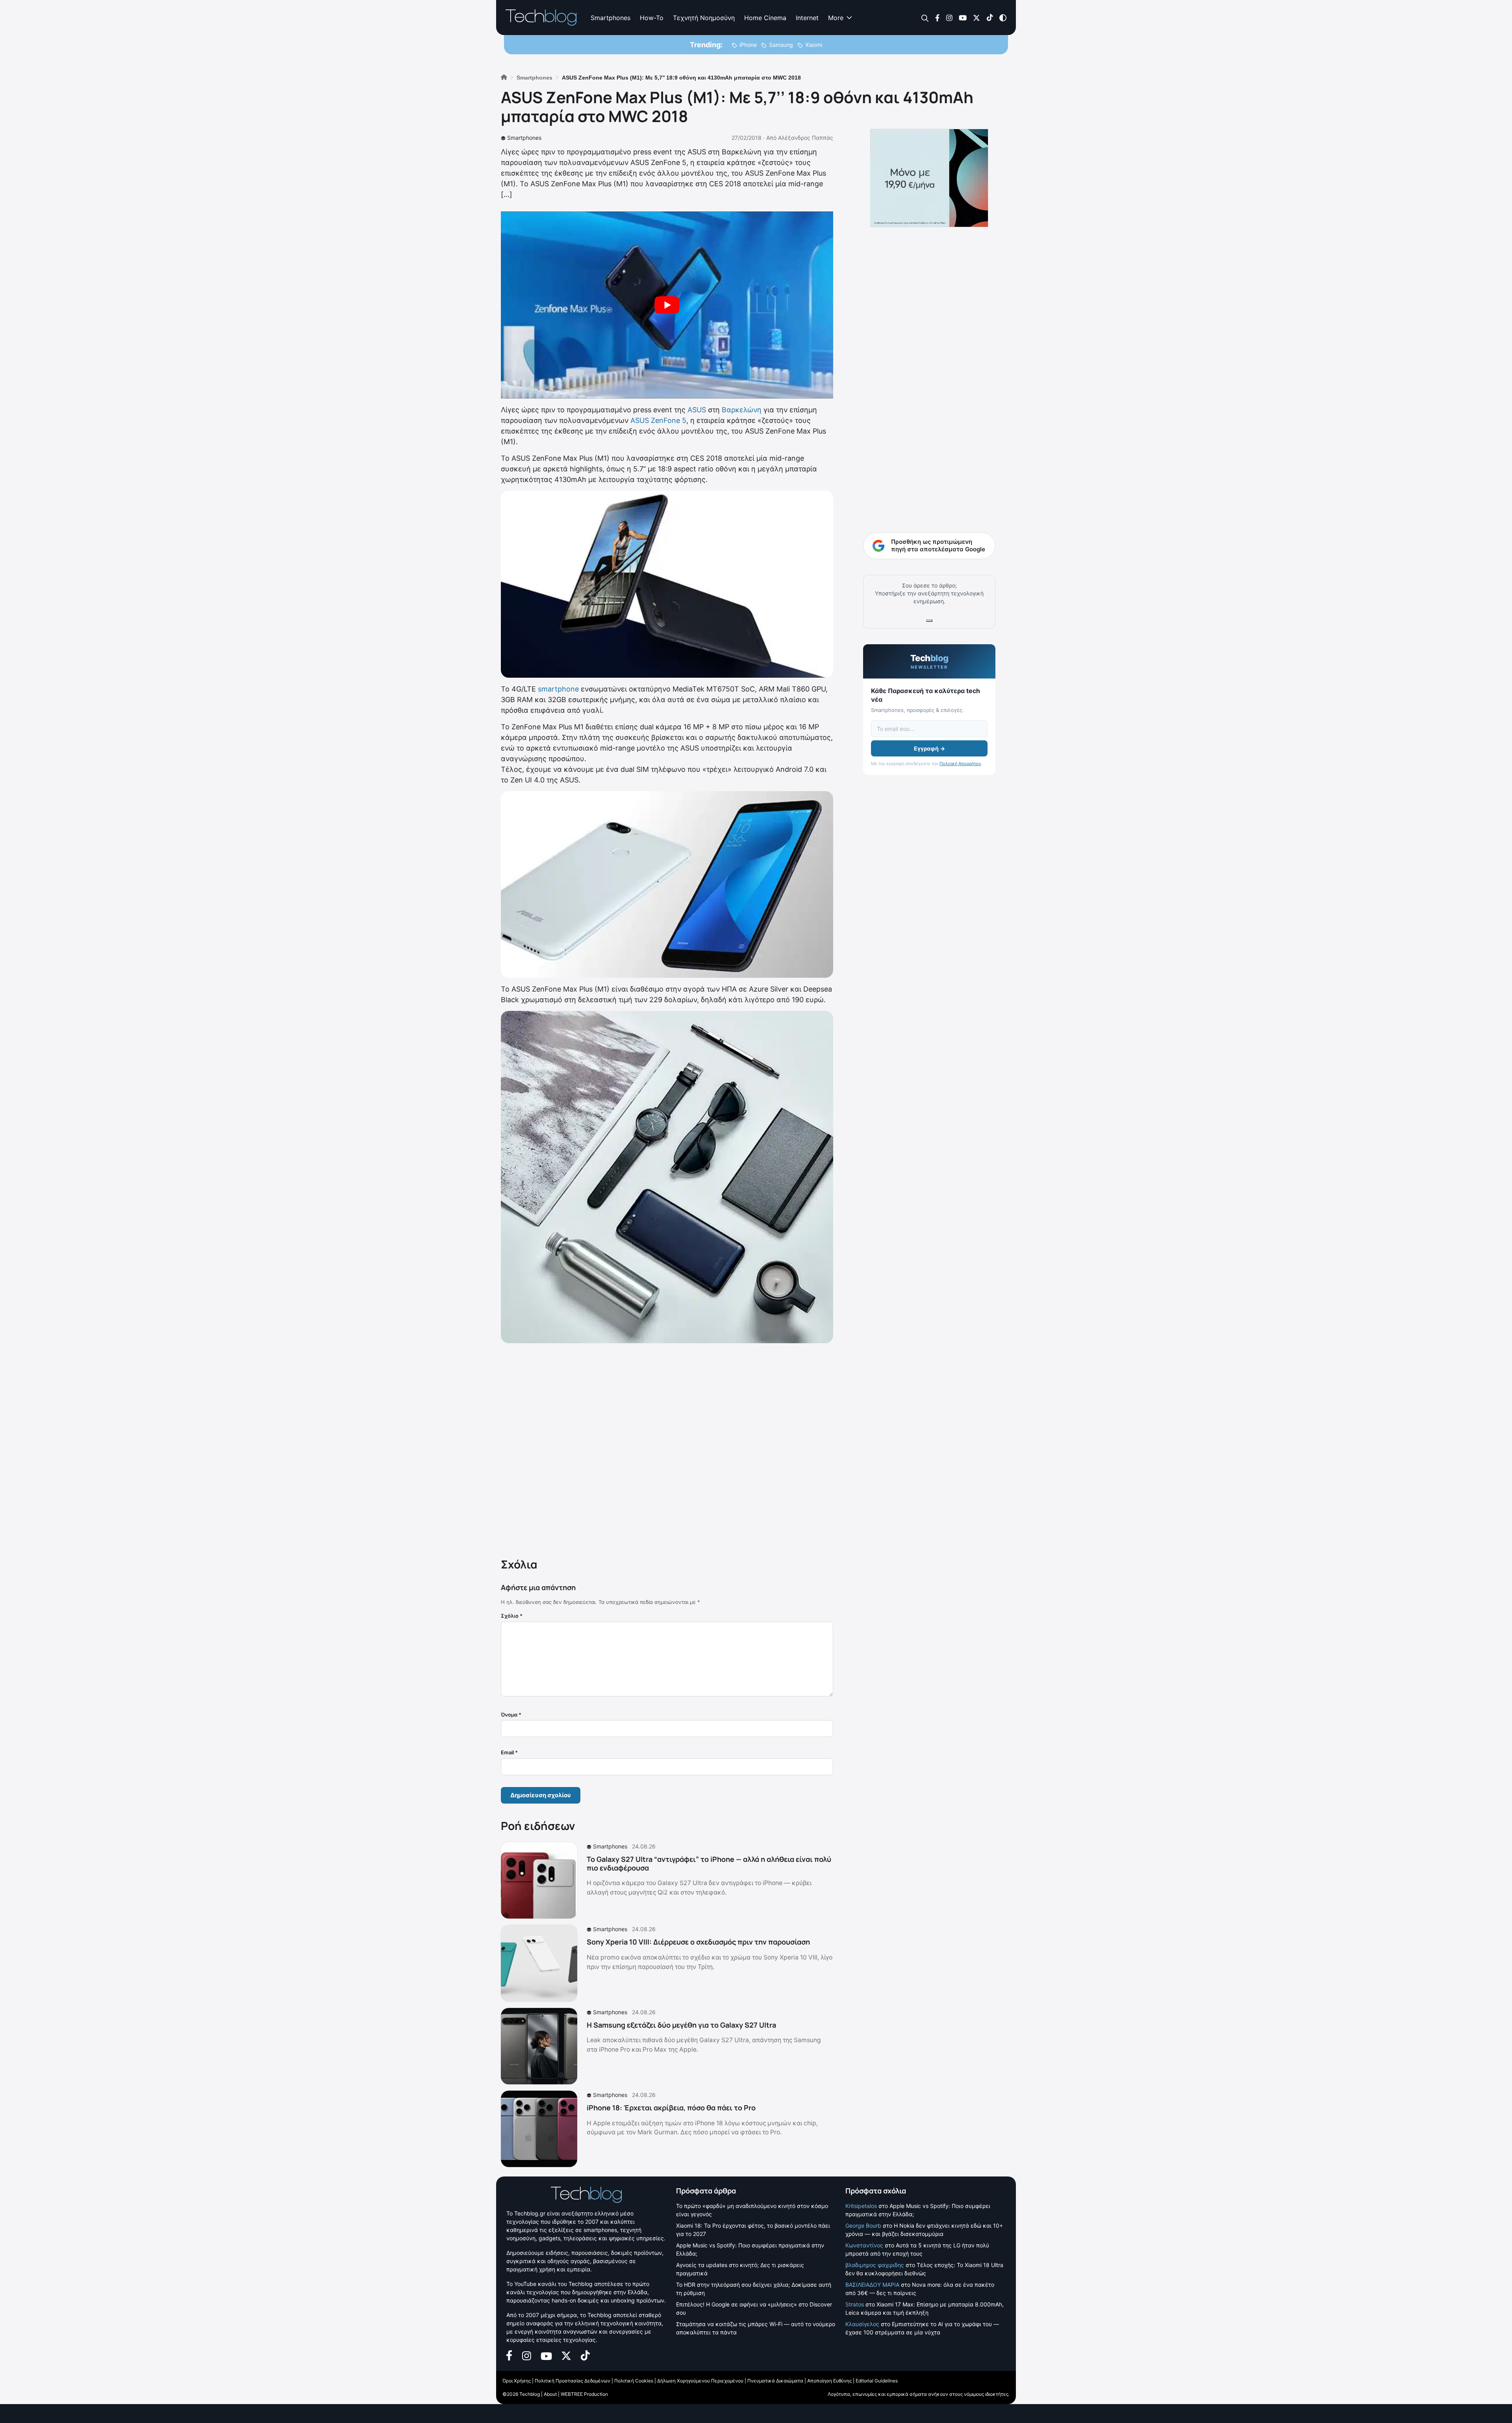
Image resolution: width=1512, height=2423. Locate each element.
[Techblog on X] (976, 17)
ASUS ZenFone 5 (658, 420)
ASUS (697, 410)
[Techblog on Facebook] (937, 17)
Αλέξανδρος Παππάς (806, 138)
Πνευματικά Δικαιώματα (775, 2381)
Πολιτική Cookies (634, 2381)
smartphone (558, 689)
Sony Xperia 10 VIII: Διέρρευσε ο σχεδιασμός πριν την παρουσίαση (698, 1942)
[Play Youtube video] (667, 305)
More (836, 18)
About (550, 2394)
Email (509, 1752)
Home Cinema (765, 18)
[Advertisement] (667, 1449)
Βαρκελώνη (742, 410)
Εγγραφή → (929, 748)
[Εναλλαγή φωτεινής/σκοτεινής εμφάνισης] (1003, 17)
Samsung (781, 45)
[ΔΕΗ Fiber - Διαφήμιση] (929, 178)
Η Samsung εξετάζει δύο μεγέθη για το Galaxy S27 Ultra (681, 2025)
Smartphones (611, 18)
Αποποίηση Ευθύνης (829, 2381)
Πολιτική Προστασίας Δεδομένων (573, 2381)
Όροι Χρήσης (517, 2381)
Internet (807, 18)
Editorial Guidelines (877, 2381)
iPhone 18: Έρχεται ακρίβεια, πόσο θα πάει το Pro (671, 2108)
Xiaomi (814, 45)
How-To (652, 18)
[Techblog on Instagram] (949, 17)
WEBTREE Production (584, 2394)
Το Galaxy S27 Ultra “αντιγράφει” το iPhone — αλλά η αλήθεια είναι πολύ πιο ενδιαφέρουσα (709, 1863)
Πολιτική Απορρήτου (960, 764)
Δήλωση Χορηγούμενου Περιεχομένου (700, 2381)
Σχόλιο (512, 1616)
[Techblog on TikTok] (990, 17)
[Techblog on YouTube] (963, 17)
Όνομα (511, 1715)
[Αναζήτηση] (925, 18)
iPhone (748, 45)
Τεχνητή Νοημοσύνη (704, 18)
